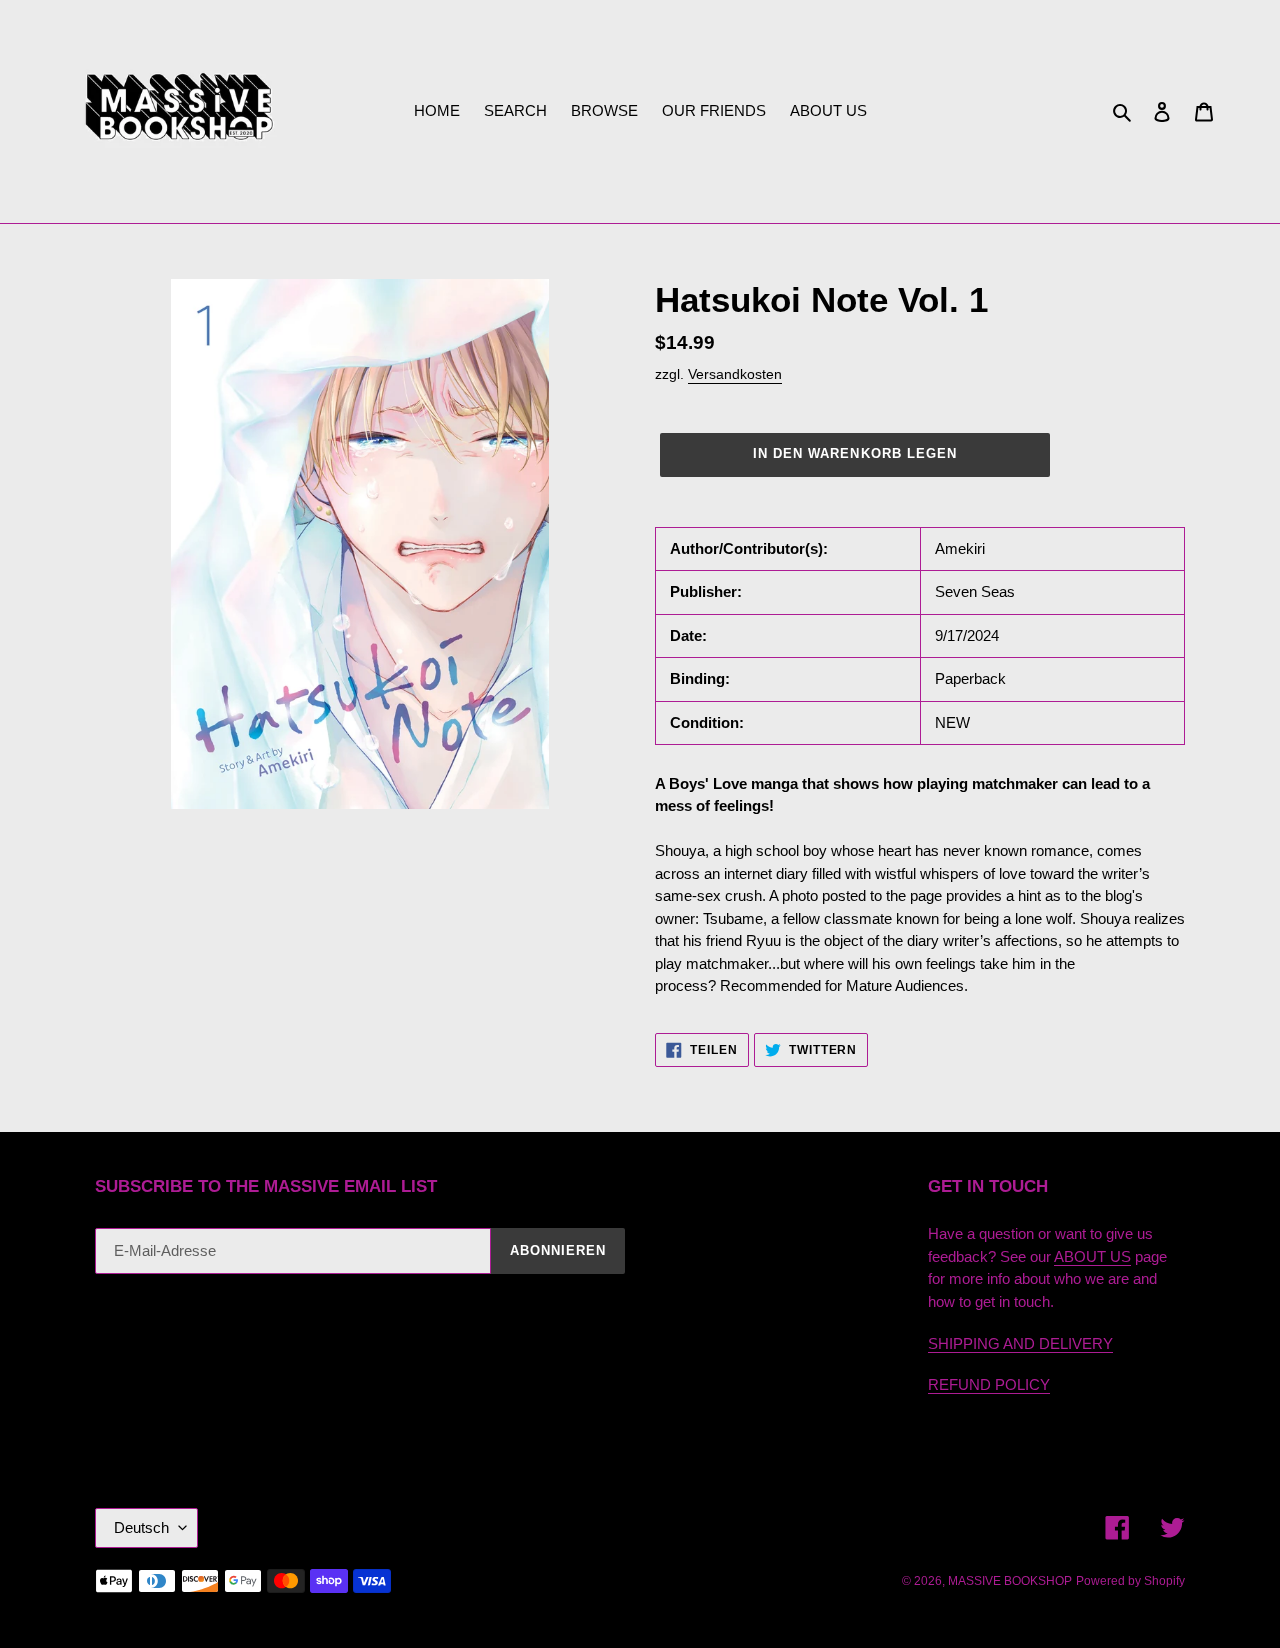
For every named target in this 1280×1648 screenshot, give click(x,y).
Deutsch (141, 1527)
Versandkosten (735, 374)
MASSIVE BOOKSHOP (1010, 1581)
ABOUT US (1092, 1256)
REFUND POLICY (989, 1384)
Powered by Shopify (1130, 1581)
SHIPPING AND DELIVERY (1020, 1343)
